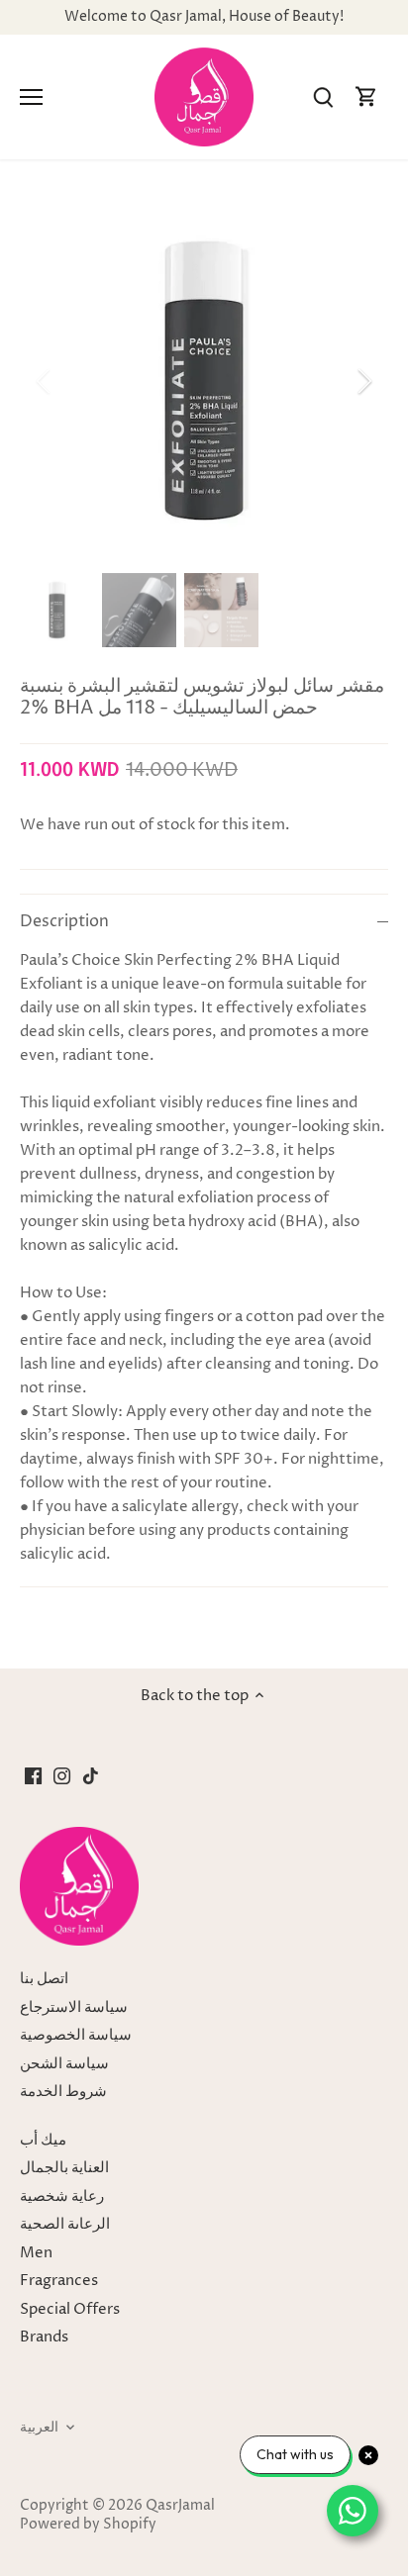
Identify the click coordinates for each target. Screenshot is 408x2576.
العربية (39, 2428)
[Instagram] (62, 1775)
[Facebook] (33, 1775)
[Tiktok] (91, 1775)
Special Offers (70, 2309)
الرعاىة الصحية (65, 2224)
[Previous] (45, 381)
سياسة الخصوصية (76, 2035)
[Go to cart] (366, 97)
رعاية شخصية (62, 2196)
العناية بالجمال (64, 2168)
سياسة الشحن (64, 2064)
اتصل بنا (44, 1979)
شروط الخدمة (63, 2092)
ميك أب (43, 2140)
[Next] (363, 381)
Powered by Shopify (88, 2525)
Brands (44, 2337)
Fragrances (59, 2281)
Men (36, 2253)
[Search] (323, 97)
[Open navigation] (31, 97)
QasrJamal (180, 2506)
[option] (204, 381)
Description (64, 922)
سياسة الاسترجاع (74, 2007)
